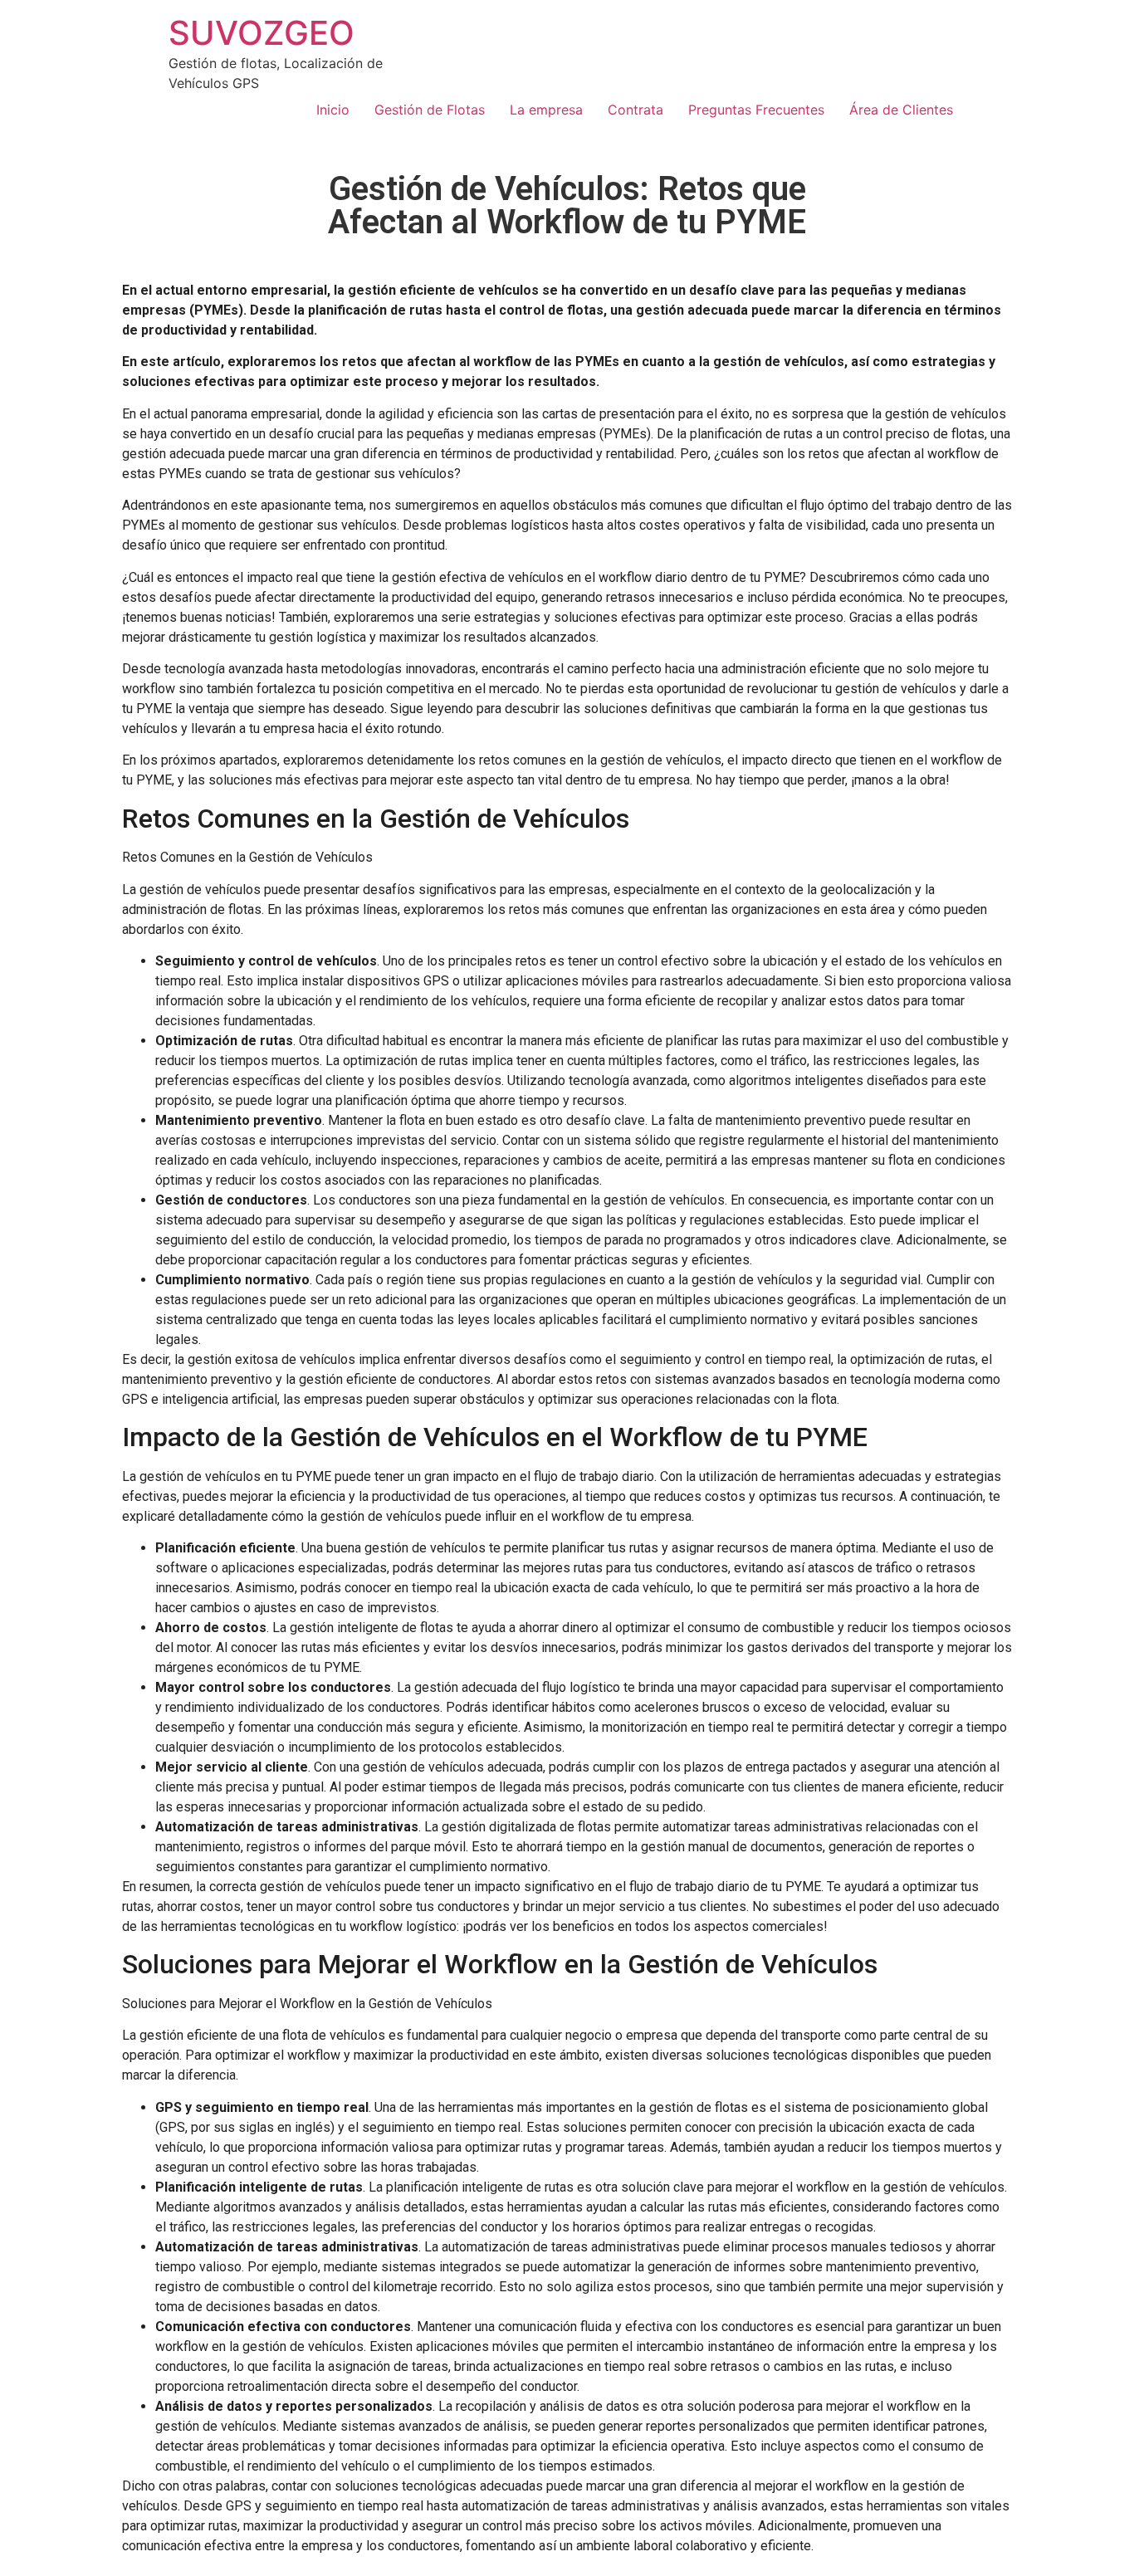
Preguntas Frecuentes (756, 110)
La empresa (546, 110)
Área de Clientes (901, 110)
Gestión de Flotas (430, 110)
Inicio (333, 110)
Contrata (635, 110)
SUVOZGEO (262, 33)
